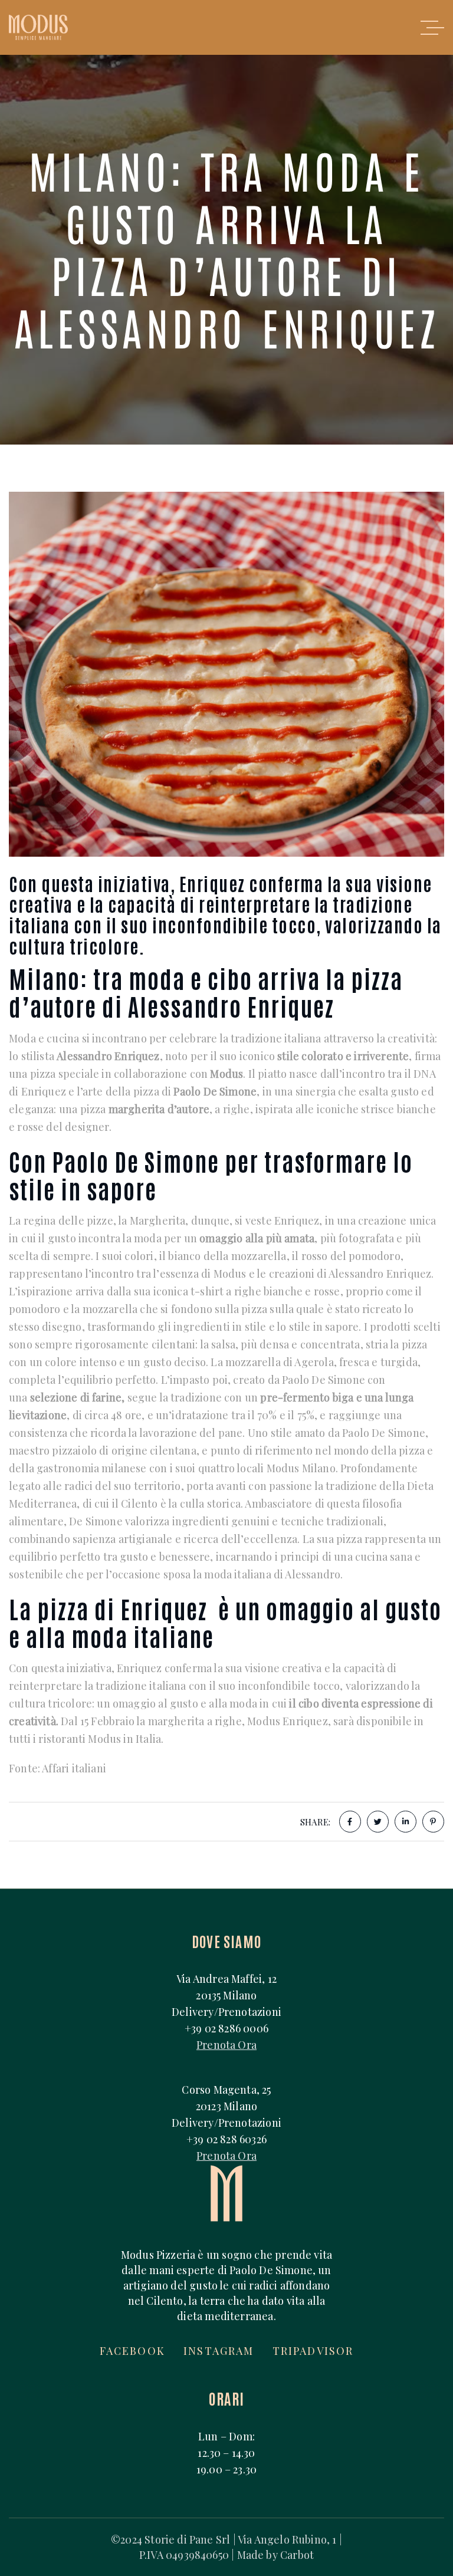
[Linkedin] (406, 1822)
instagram (219, 2351)
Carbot (297, 2555)
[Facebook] (350, 1822)
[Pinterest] (433, 1822)
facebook (132, 2351)
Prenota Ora (226, 2045)
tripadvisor (313, 2351)
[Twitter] (378, 1822)
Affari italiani (74, 1768)
